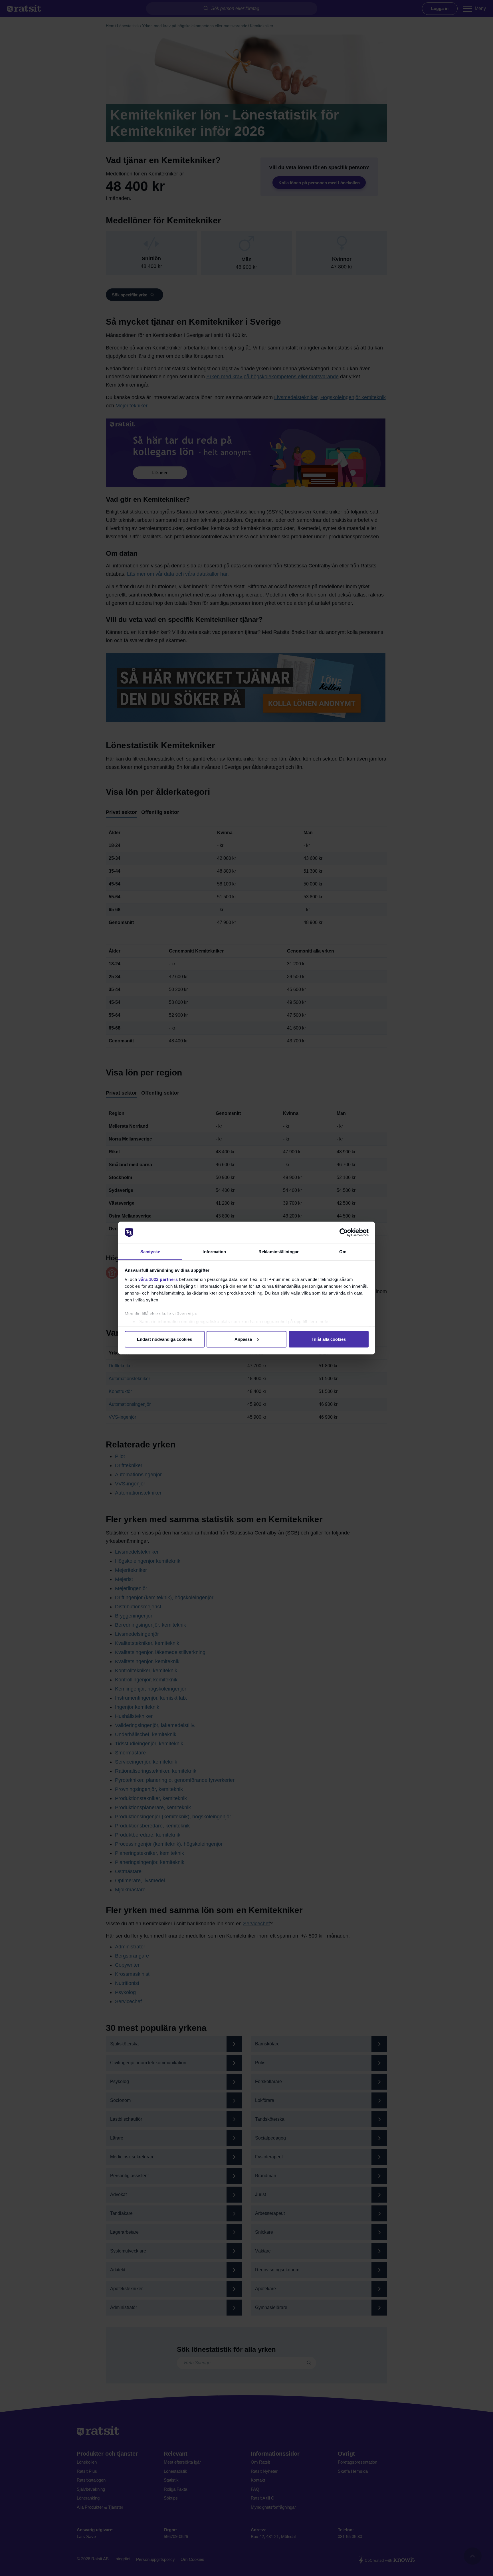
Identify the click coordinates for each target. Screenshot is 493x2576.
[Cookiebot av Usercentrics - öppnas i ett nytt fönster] (344, 1233)
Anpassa (243, 1339)
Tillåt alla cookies (329, 1339)
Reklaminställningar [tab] (279, 1251)
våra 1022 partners (158, 1279)
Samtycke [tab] (150, 1251)
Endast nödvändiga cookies (164, 1339)
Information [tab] (214, 1251)
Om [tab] (343, 1251)
